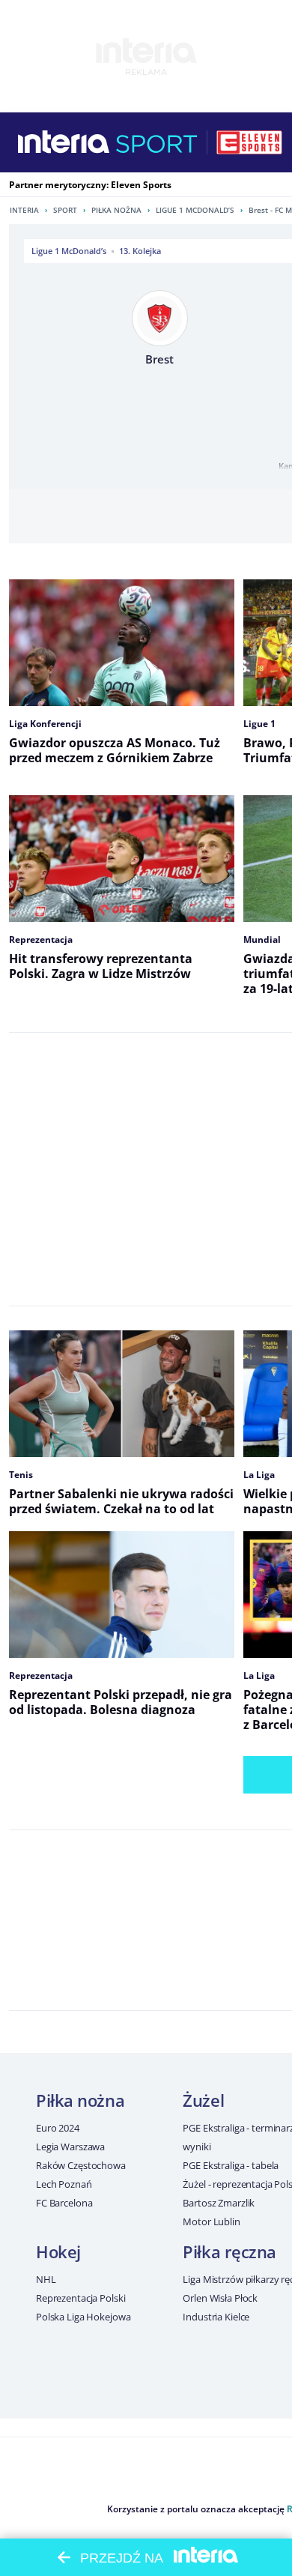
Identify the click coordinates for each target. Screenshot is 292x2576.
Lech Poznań (64, 2184)
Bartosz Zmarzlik (219, 2203)
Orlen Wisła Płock (220, 2298)
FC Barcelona (64, 2203)
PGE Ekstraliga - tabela (231, 2165)
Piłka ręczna (229, 2251)
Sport (65, 210)
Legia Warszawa (70, 2147)
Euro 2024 (58, 2128)
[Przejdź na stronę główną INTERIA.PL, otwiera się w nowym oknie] (64, 142)
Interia (24, 210)
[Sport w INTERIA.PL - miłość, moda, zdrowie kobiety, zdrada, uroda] (157, 142)
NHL (46, 2279)
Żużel (203, 2100)
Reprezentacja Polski (80, 2298)
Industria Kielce (216, 2317)
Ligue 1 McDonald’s (195, 210)
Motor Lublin (211, 2221)
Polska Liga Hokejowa (83, 2317)
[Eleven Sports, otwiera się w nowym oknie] (249, 142)
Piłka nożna (116, 210)
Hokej (58, 2251)
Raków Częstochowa (81, 2165)
